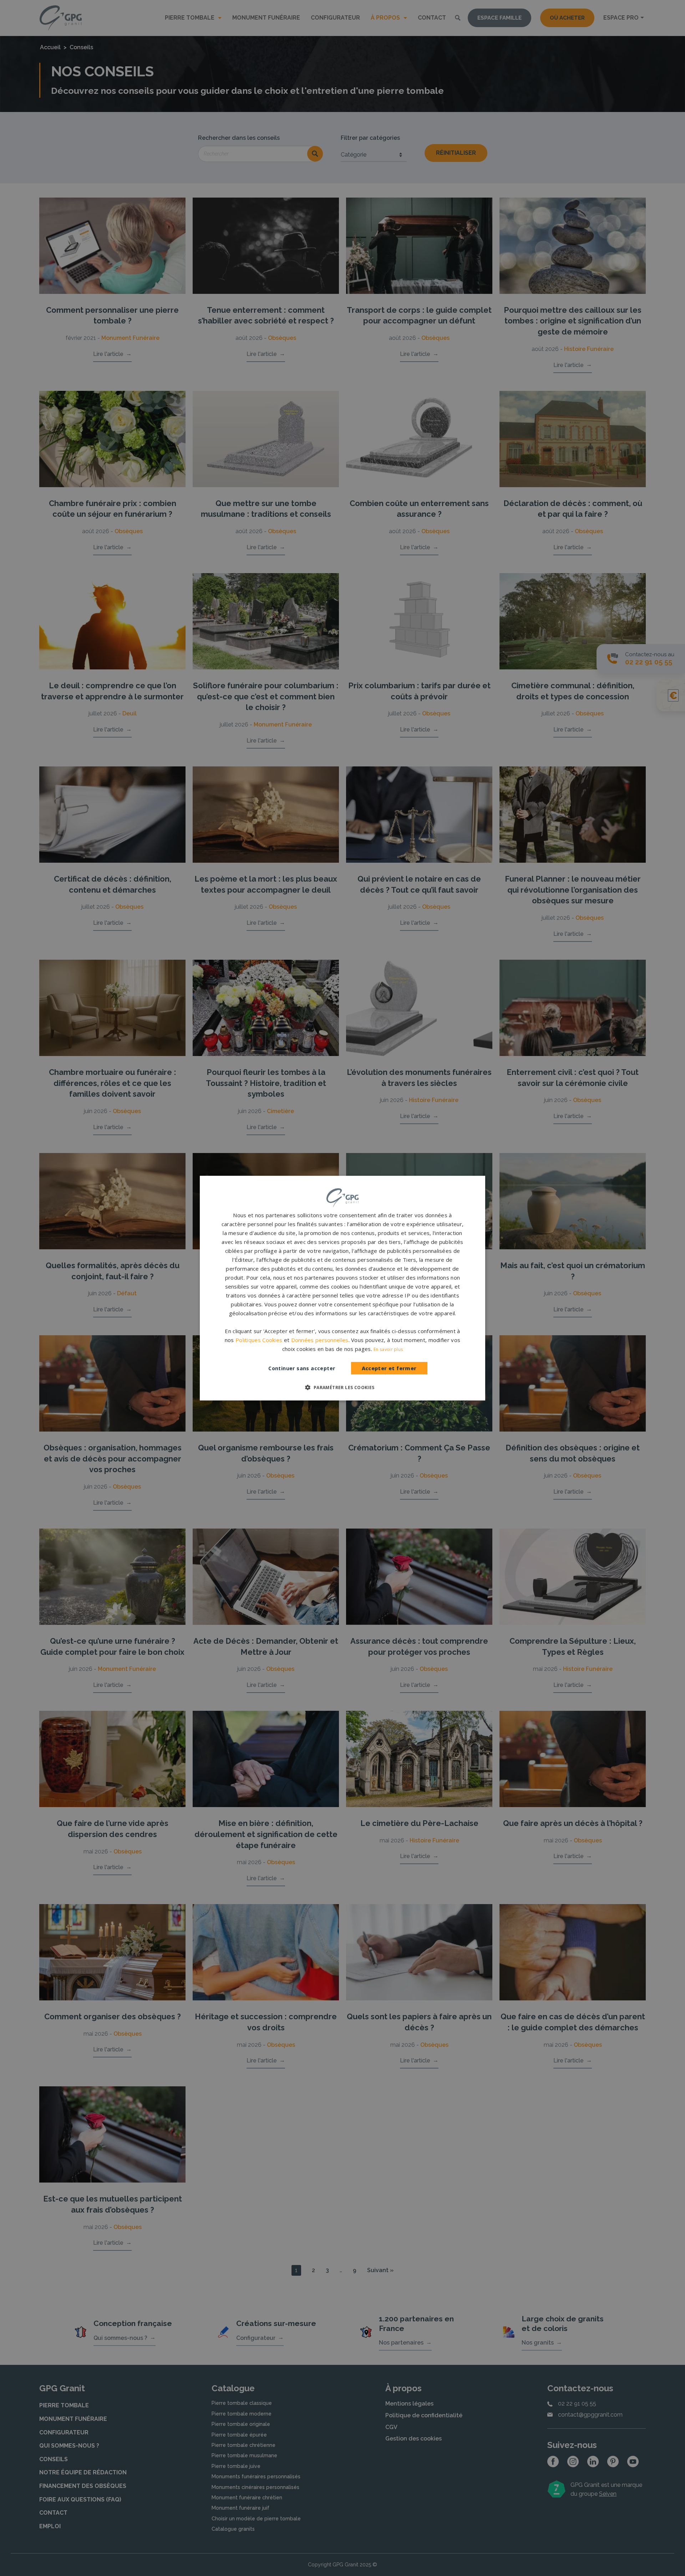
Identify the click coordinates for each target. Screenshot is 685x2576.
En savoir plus (388, 1349)
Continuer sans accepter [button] (302, 1368)
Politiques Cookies (259, 1340)
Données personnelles (320, 1340)
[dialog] (342, 1288)
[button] (342, 1387)
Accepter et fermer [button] (389, 1368)
